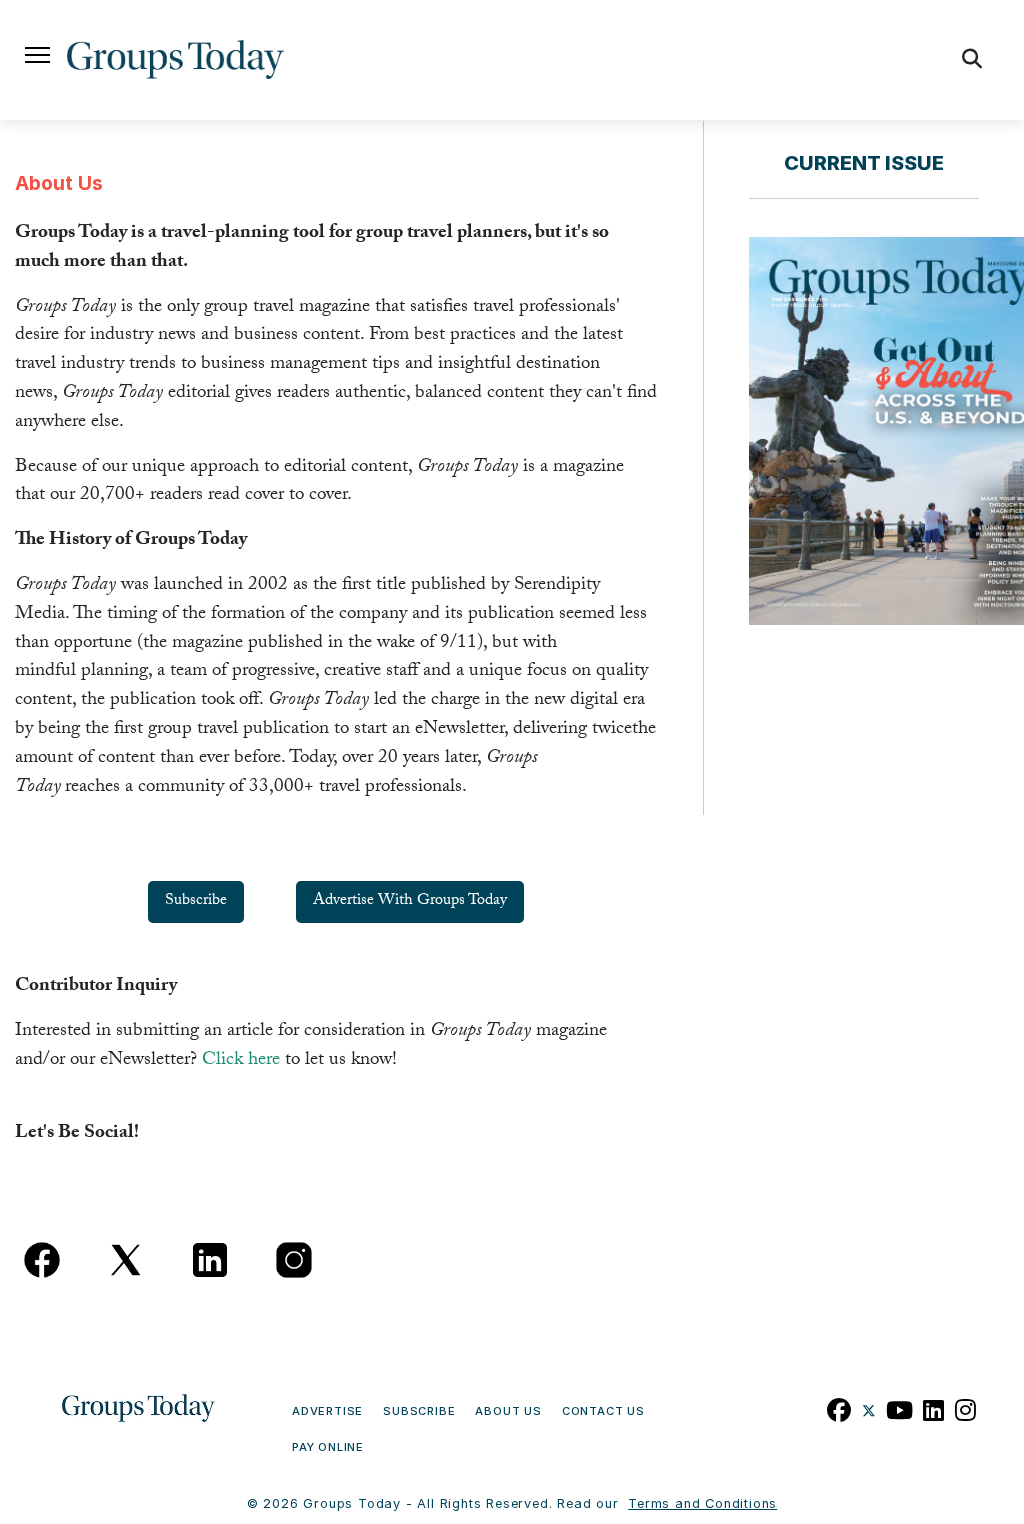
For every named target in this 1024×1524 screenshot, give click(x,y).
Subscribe (196, 901)
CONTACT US (603, 1411)
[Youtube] (900, 1408)
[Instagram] (966, 1408)
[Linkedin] (934, 1408)
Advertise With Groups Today (410, 901)
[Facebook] (839, 1408)
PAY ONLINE (328, 1447)
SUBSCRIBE (419, 1411)
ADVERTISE (327, 1411)
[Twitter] (869, 1408)
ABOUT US (508, 1411)
